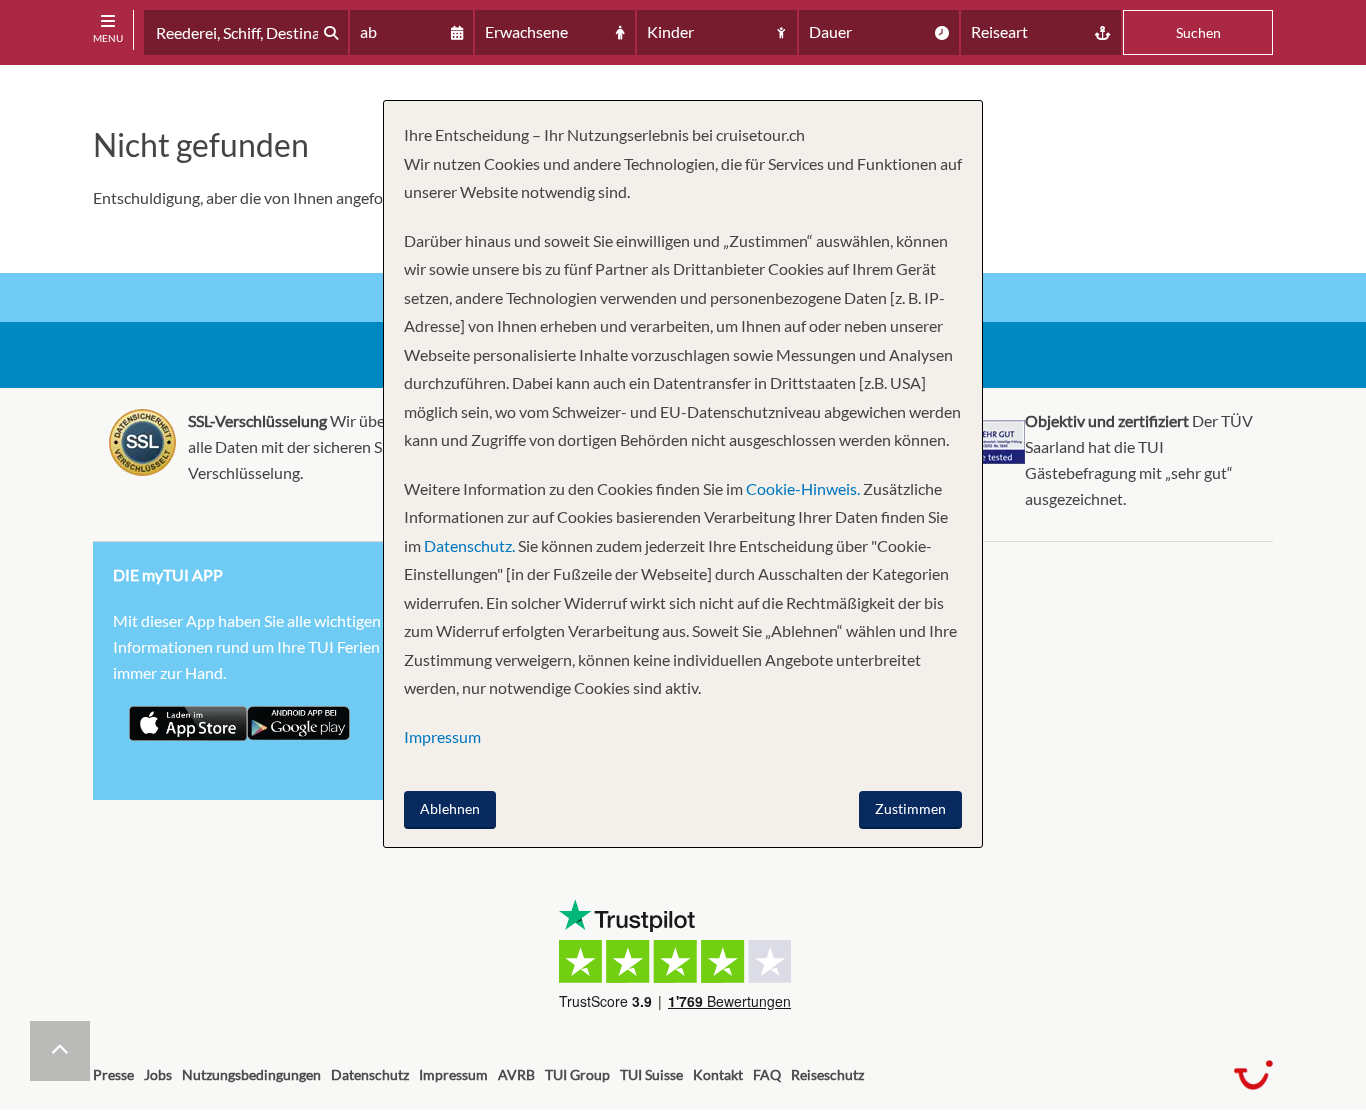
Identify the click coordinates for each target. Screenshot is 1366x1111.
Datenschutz (370, 1074)
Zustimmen (910, 808)
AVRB (516, 1074)
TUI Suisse (651, 1074)
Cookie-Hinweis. (801, 488)
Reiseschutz (827, 1074)
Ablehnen (450, 808)
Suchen (1198, 32)
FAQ (767, 1074)
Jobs (158, 1074)
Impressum (453, 1074)
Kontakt (718, 1074)
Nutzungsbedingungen (251, 1074)
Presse (113, 1074)
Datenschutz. (469, 545)
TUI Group (577, 1074)
